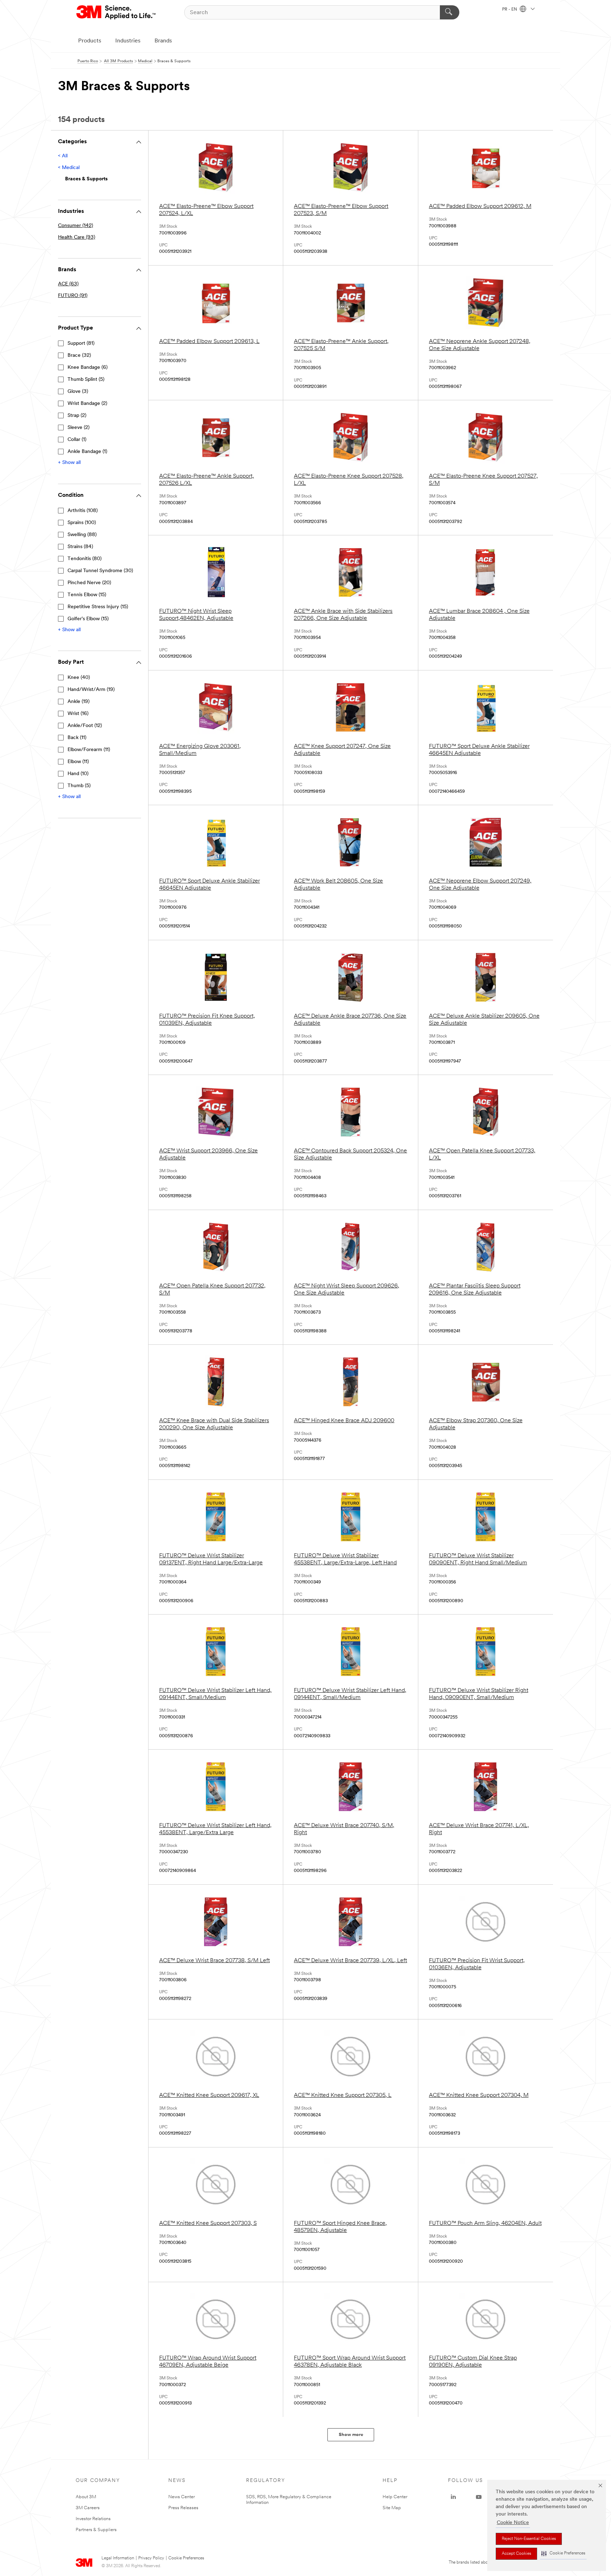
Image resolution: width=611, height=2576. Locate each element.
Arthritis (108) (83, 511)
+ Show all (69, 463)
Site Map (392, 2508)
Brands (163, 41)
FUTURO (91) (73, 296)
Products (90, 41)
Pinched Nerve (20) (89, 583)
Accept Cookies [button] (516, 2554)
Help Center (395, 2497)
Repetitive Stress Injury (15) (98, 607)
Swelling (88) (82, 535)
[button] (563, 2554)
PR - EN (510, 10)
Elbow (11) (78, 762)
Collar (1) (77, 440)
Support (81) (81, 344)
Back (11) (77, 738)
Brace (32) (79, 356)
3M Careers (88, 2508)
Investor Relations (93, 2519)
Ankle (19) (78, 702)
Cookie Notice (513, 2523)
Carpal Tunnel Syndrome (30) (100, 571)
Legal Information (118, 2558)
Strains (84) (80, 547)
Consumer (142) (75, 226)
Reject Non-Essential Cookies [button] (529, 2539)
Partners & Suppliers (96, 2530)
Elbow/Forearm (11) (89, 750)
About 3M (86, 2497)
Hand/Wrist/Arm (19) (91, 690)
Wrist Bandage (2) (87, 404)
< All (63, 156)
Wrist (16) (78, 714)
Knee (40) (79, 678)
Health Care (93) (77, 237)
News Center (182, 2497)
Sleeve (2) (78, 428)
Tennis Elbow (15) (87, 595)
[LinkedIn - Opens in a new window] (453, 2497)
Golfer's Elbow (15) (88, 619)
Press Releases (183, 2508)
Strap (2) (77, 416)
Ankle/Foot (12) (85, 726)
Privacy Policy (151, 2558)
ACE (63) (68, 284)
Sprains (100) (82, 523)
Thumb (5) (79, 786)
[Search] (450, 12)
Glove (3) (78, 392)
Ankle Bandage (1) (87, 452)
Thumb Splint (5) (86, 380)
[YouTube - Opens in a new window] (479, 2497)
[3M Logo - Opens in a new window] (117, 12)
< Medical (69, 168)
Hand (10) (78, 774)
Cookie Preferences (186, 2558)
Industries (128, 41)
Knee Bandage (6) (88, 368)
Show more (351, 2435)
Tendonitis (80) (85, 559)
